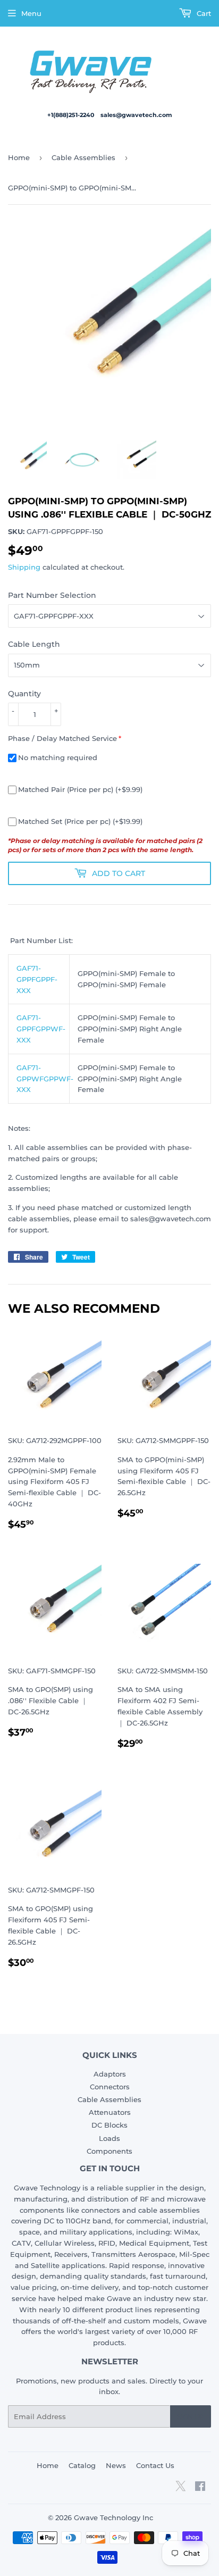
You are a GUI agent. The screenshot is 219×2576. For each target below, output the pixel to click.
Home (19, 157)
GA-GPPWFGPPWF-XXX (45, 1079)
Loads (109, 2138)
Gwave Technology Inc (113, 2517)
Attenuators (110, 2112)
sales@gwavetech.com (136, 115)
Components (109, 2151)
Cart (203, 13)
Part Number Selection (52, 595)
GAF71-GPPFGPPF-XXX (37, 979)
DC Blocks (109, 2125)
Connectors (110, 2087)
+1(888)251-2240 (71, 115)
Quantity (24, 694)
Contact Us (155, 2465)
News (116, 2465)
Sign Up (191, 2417)
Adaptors (110, 2074)
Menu (31, 13)
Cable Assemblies (83, 157)
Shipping (24, 567)
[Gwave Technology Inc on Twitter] (180, 2490)
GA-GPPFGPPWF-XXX (41, 1029)
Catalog (82, 2465)
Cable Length (34, 644)
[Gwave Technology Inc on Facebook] (200, 2488)
